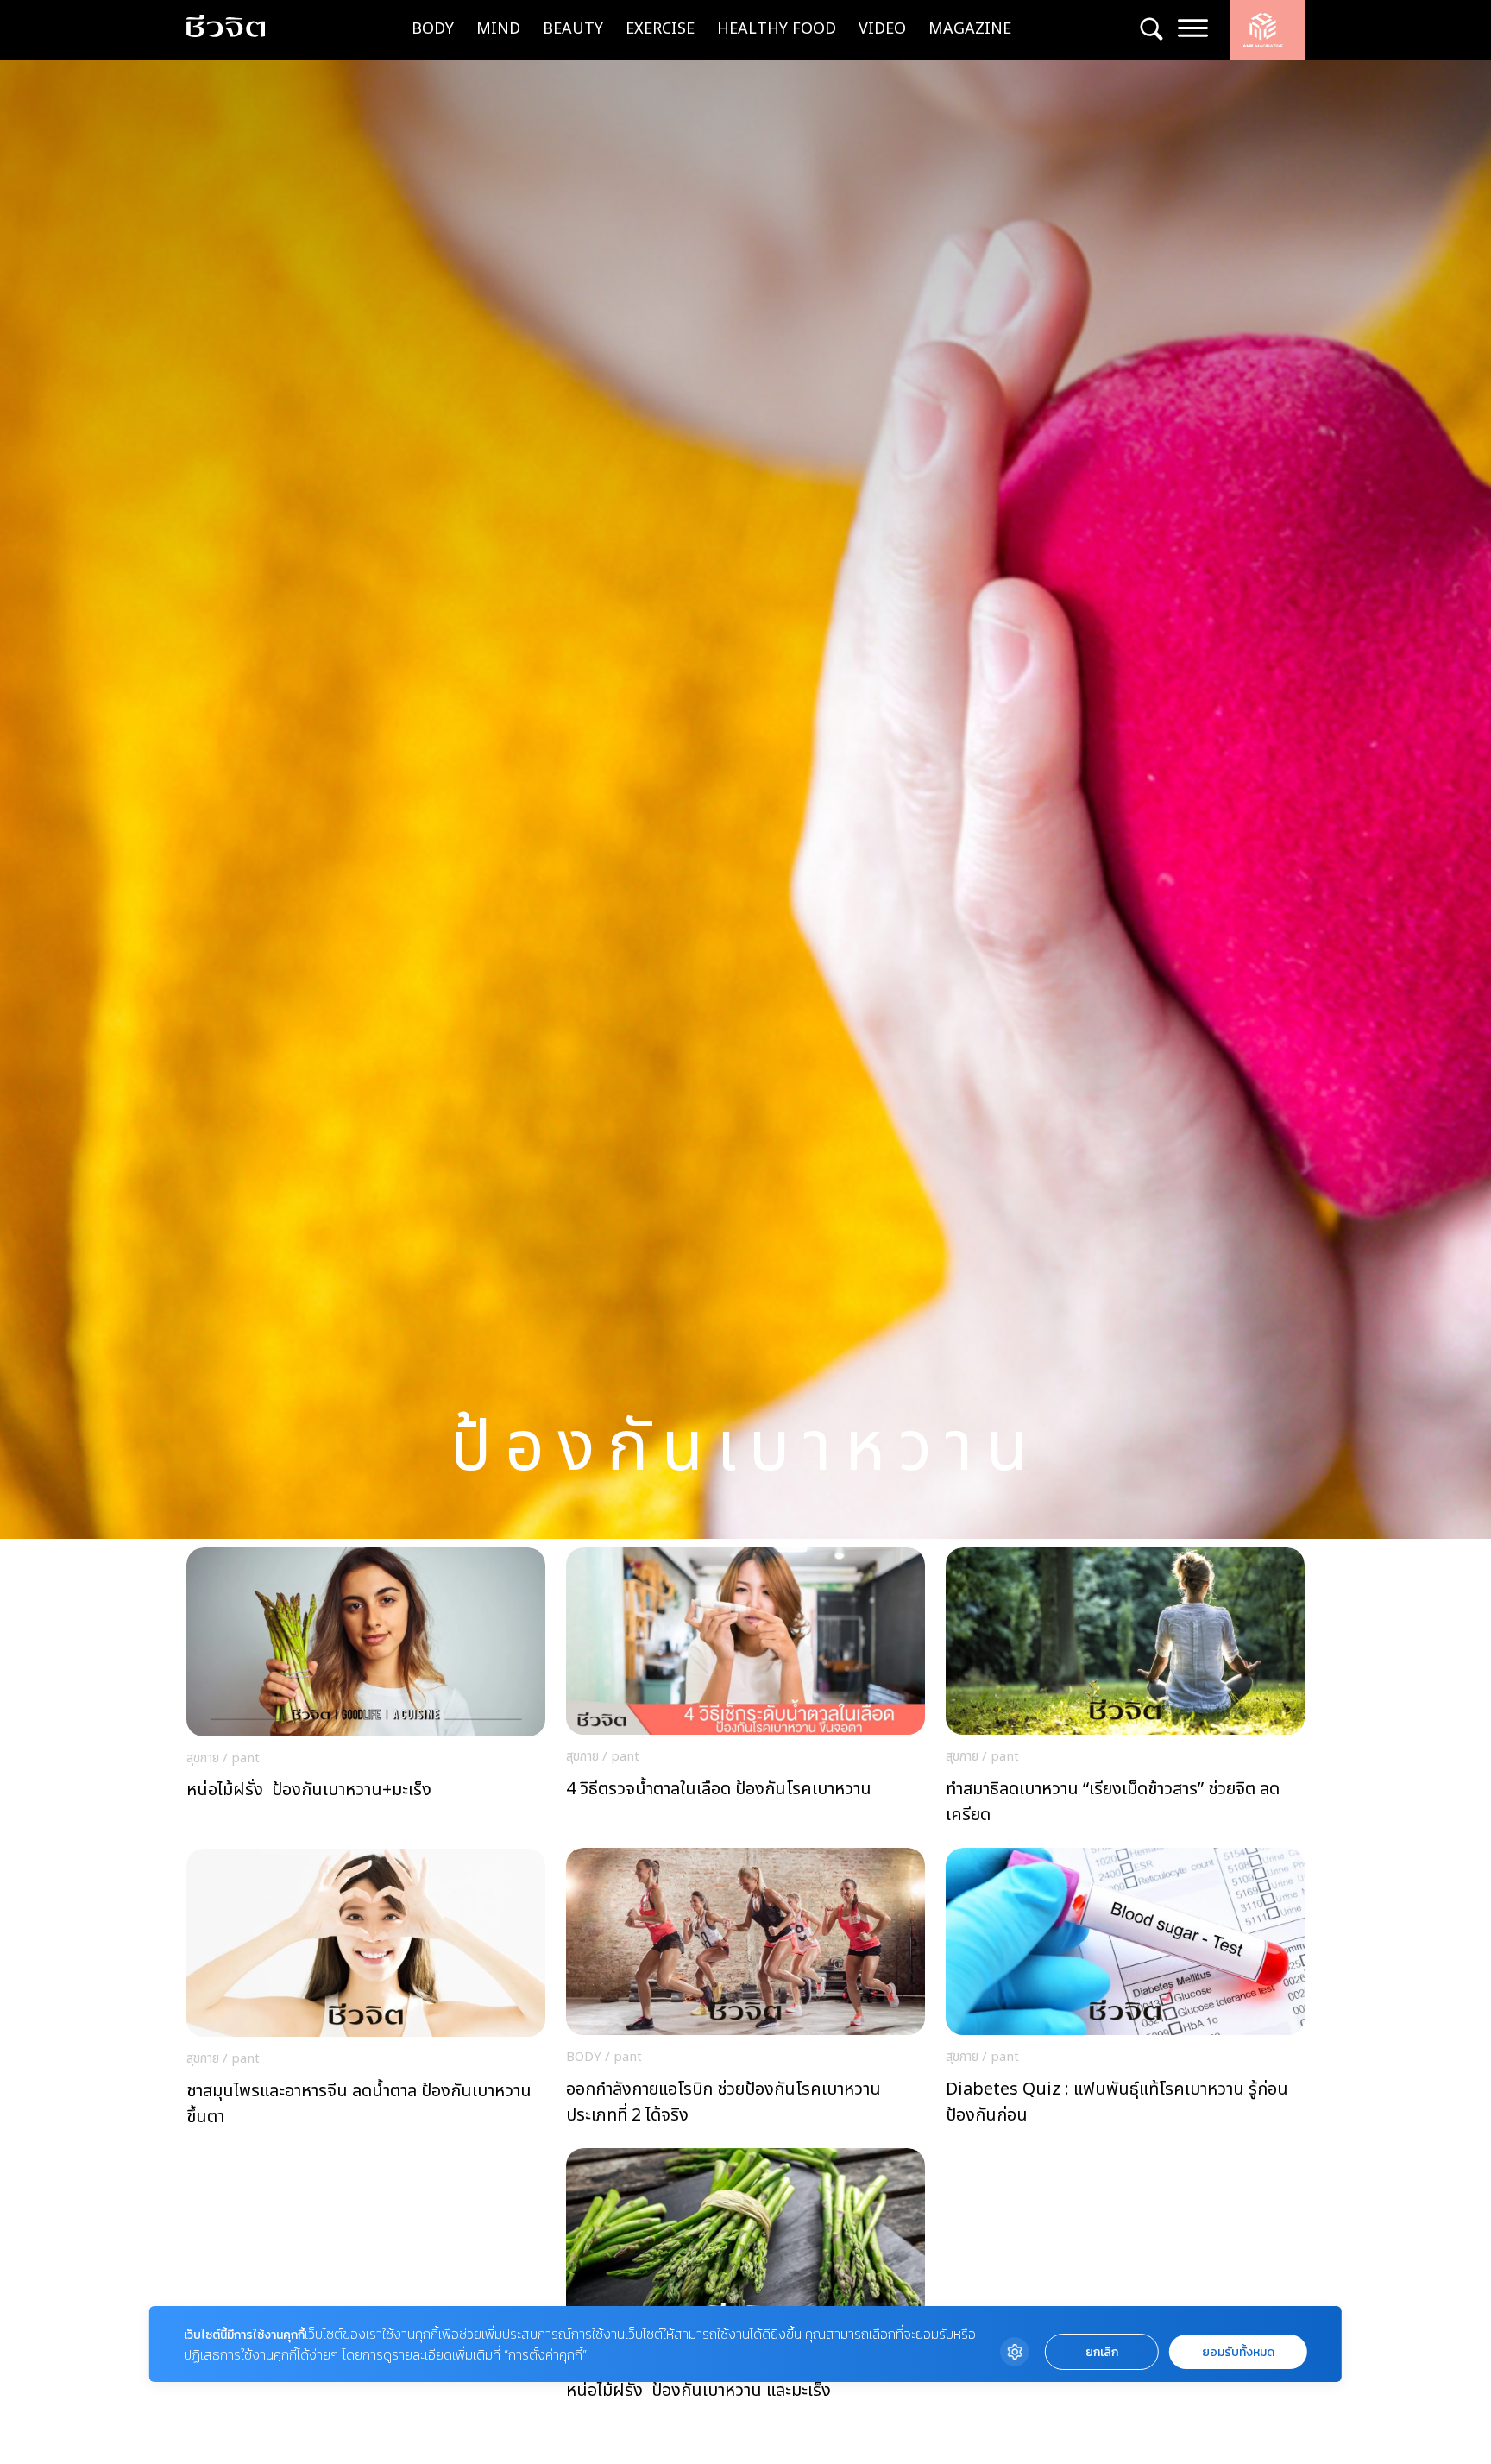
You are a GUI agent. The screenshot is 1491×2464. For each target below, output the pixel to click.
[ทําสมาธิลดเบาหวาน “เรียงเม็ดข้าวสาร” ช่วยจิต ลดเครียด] (1125, 1691)
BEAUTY (573, 29)
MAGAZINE (970, 29)
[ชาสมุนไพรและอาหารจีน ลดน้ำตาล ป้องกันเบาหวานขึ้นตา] (366, 1993)
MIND (498, 29)
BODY (433, 29)
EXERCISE (660, 29)
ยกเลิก (1102, 2352)
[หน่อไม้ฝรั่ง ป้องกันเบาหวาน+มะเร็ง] (366, 1692)
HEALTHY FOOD (777, 29)
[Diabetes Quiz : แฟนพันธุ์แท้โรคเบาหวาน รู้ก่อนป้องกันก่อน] (1125, 1991)
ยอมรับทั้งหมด (1238, 2352)
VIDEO (882, 29)
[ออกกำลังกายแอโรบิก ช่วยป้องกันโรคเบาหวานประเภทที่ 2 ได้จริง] (745, 1991)
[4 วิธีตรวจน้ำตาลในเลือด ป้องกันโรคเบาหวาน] (745, 1691)
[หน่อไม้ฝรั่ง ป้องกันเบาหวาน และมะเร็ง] (745, 2292)
